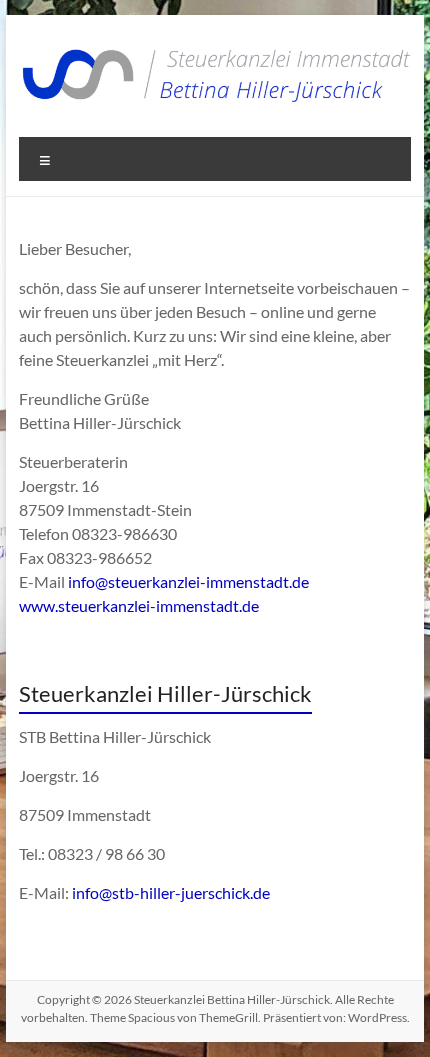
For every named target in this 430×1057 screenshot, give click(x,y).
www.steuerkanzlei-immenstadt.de (139, 605)
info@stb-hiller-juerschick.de (171, 892)
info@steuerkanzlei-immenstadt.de (188, 581)
